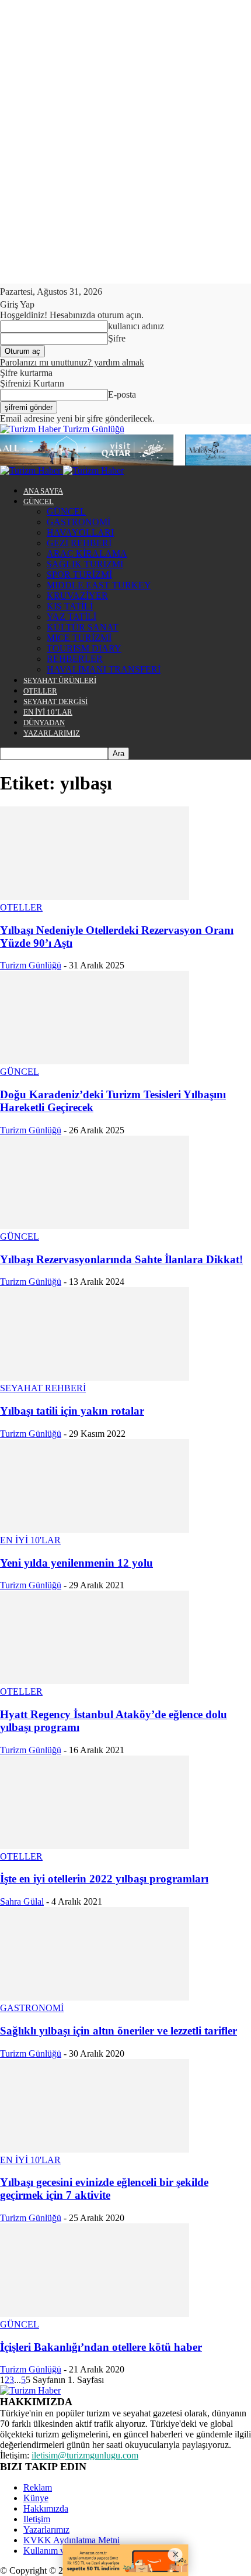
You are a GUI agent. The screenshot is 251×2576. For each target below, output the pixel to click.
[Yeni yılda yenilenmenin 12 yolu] (95, 1530)
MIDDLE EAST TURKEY (99, 585)
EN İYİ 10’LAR (48, 712)
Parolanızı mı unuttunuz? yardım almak (72, 362)
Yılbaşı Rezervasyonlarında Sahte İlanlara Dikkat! (121, 1259)
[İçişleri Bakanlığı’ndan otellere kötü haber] (95, 2314)
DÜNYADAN (44, 723)
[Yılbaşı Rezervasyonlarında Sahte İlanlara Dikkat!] (95, 1226)
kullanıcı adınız (136, 326)
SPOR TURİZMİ (79, 575)
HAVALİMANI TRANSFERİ (104, 669)
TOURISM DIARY (84, 648)
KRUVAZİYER (77, 596)
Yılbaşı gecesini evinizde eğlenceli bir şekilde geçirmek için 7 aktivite (104, 2189)
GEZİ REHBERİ (79, 543)
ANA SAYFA (43, 491)
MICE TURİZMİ (79, 638)
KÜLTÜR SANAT (83, 627)
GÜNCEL (39, 501)
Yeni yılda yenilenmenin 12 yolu (76, 1563)
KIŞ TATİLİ (70, 606)
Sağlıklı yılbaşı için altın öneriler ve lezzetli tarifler (118, 2031)
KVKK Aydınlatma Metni (72, 2540)
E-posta (122, 394)
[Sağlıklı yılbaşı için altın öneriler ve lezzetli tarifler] (95, 1997)
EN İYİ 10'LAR (30, 1540)
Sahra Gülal (22, 1901)
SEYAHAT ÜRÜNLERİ (60, 680)
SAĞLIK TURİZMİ (85, 564)
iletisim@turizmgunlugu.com (85, 2455)
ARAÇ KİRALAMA (87, 554)
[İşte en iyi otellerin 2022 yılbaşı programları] (95, 1846)
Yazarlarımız (46, 2530)
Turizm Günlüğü (31, 965)
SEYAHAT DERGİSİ (55, 701)
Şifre (117, 338)
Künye (36, 2498)
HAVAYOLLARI (80, 532)
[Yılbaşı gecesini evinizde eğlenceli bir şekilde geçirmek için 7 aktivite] (95, 2149)
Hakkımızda (46, 2508)
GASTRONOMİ (79, 522)
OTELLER (40, 691)
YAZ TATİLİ (72, 617)
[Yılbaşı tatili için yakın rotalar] (95, 1377)
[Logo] (32, 470)
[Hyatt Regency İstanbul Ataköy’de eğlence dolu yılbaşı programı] (95, 1681)
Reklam (38, 2487)
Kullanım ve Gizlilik (61, 2551)
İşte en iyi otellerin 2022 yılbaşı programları (104, 1879)
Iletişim (37, 2519)
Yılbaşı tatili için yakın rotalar (72, 1411)
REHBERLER (75, 659)
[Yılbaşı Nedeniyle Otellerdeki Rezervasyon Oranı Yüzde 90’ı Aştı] (95, 897)
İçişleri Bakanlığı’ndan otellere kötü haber (101, 2347)
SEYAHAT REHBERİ (43, 1388)
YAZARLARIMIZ (52, 733)
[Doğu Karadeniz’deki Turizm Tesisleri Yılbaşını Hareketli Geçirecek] (95, 1061)
